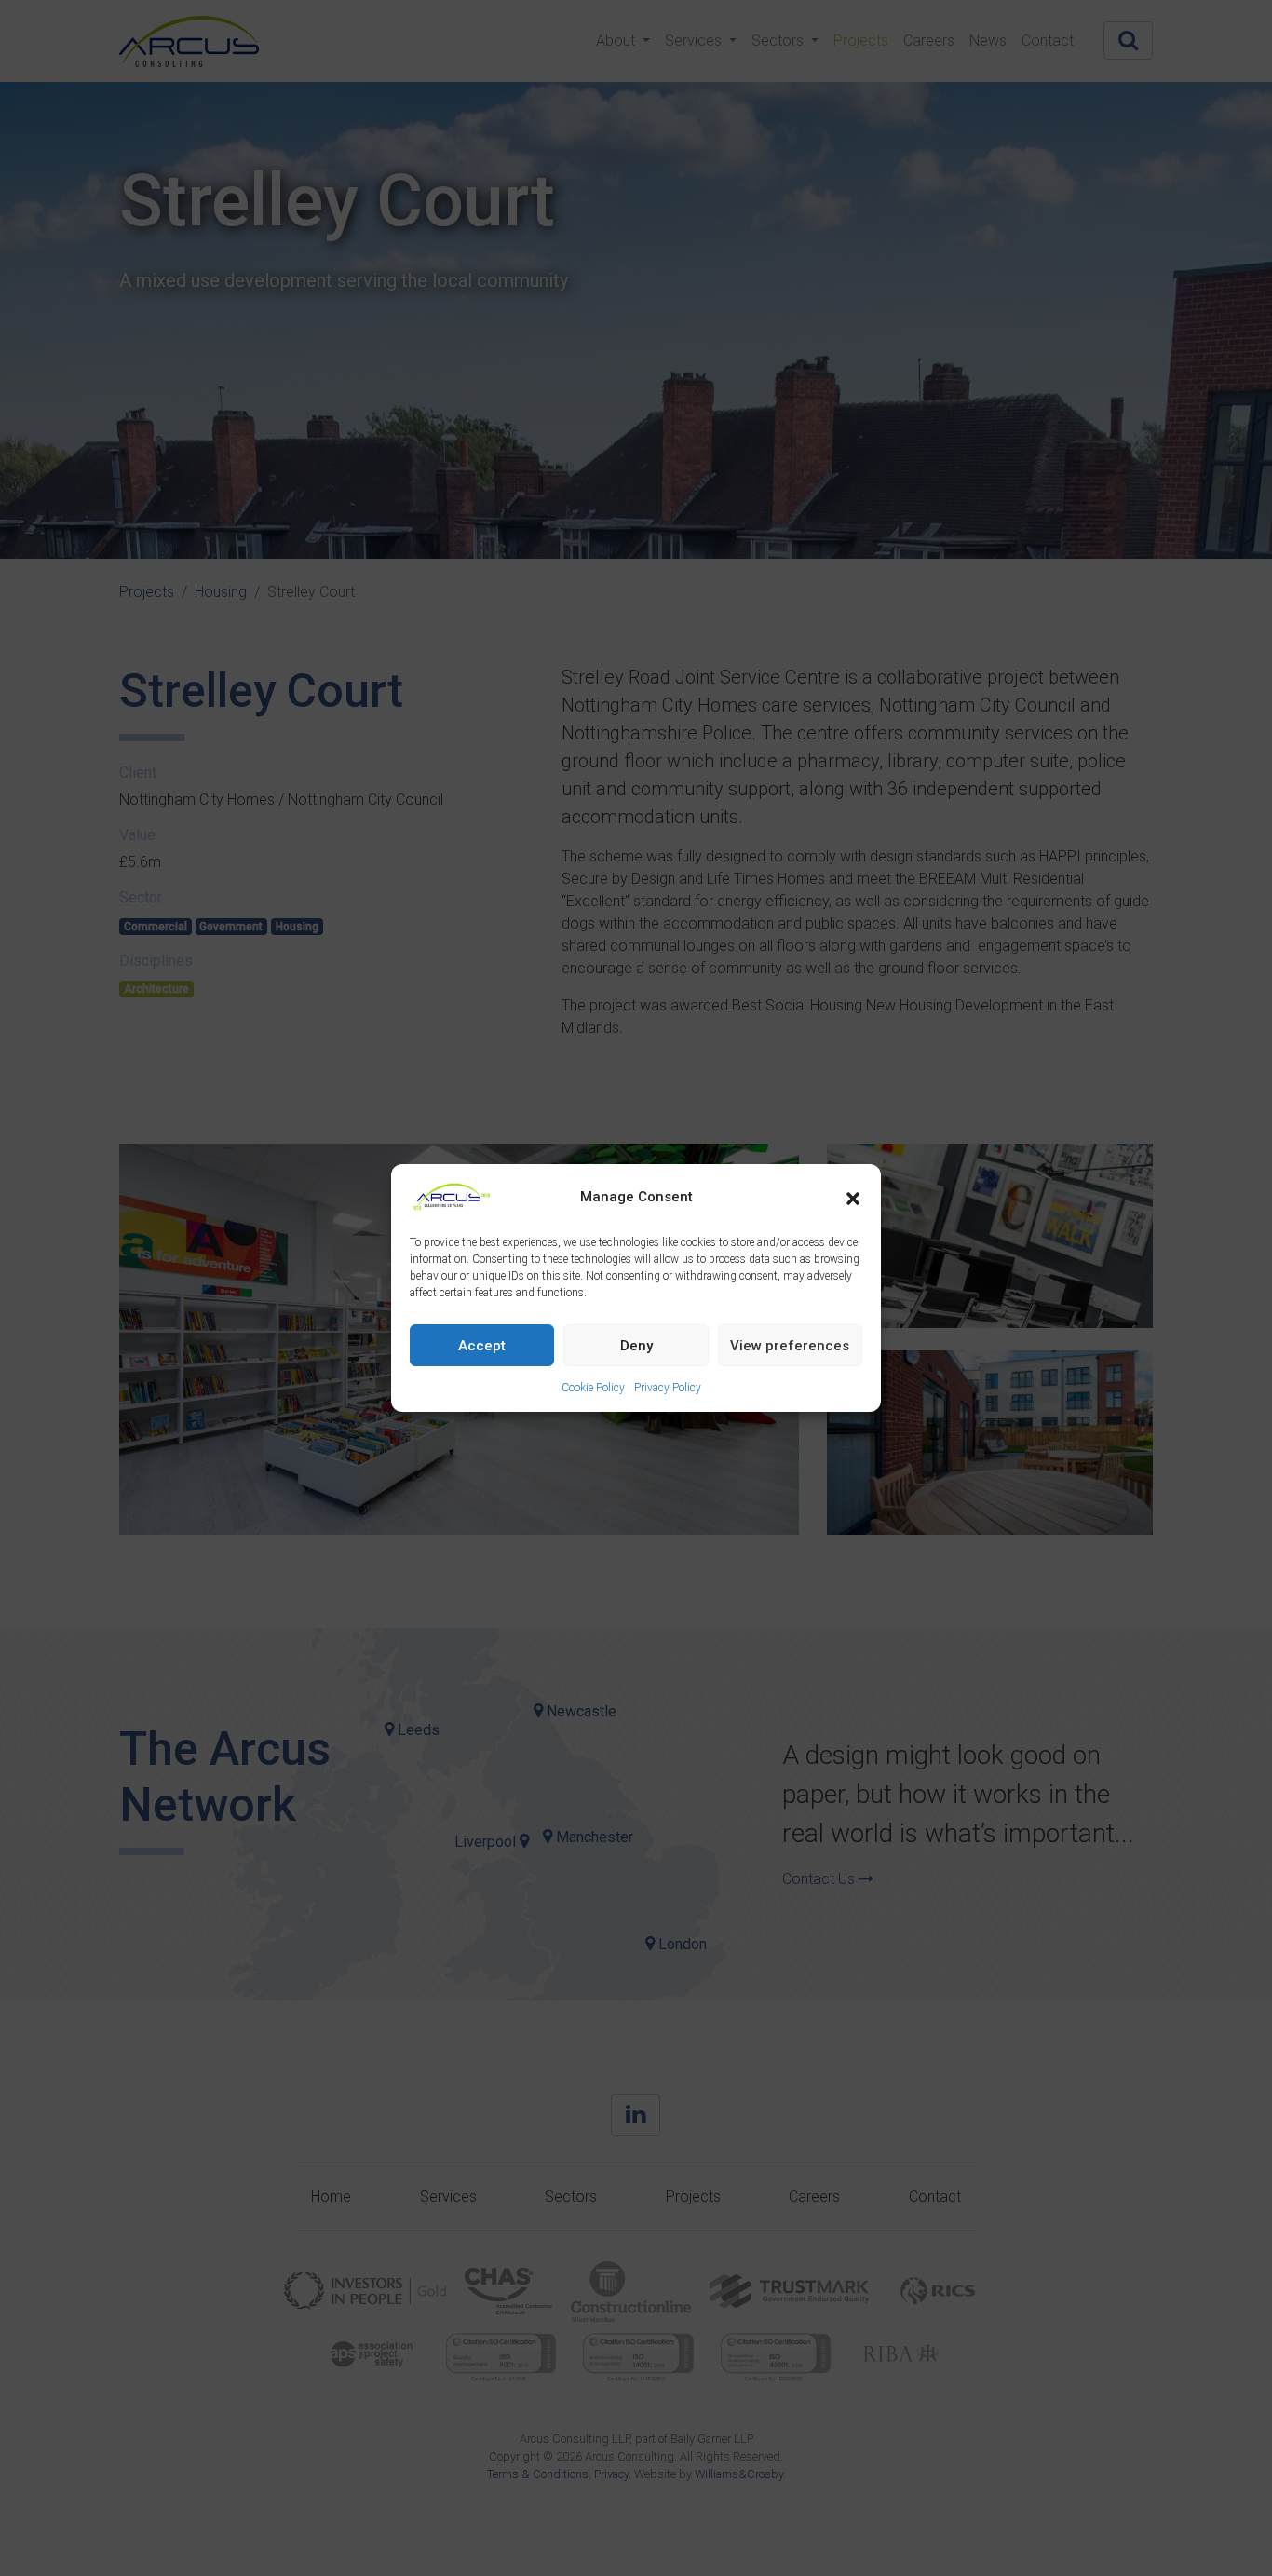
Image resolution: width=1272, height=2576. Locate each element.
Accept (482, 1346)
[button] (853, 1197)
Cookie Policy (593, 1388)
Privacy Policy (668, 1388)
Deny (636, 1346)
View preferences (790, 1346)
